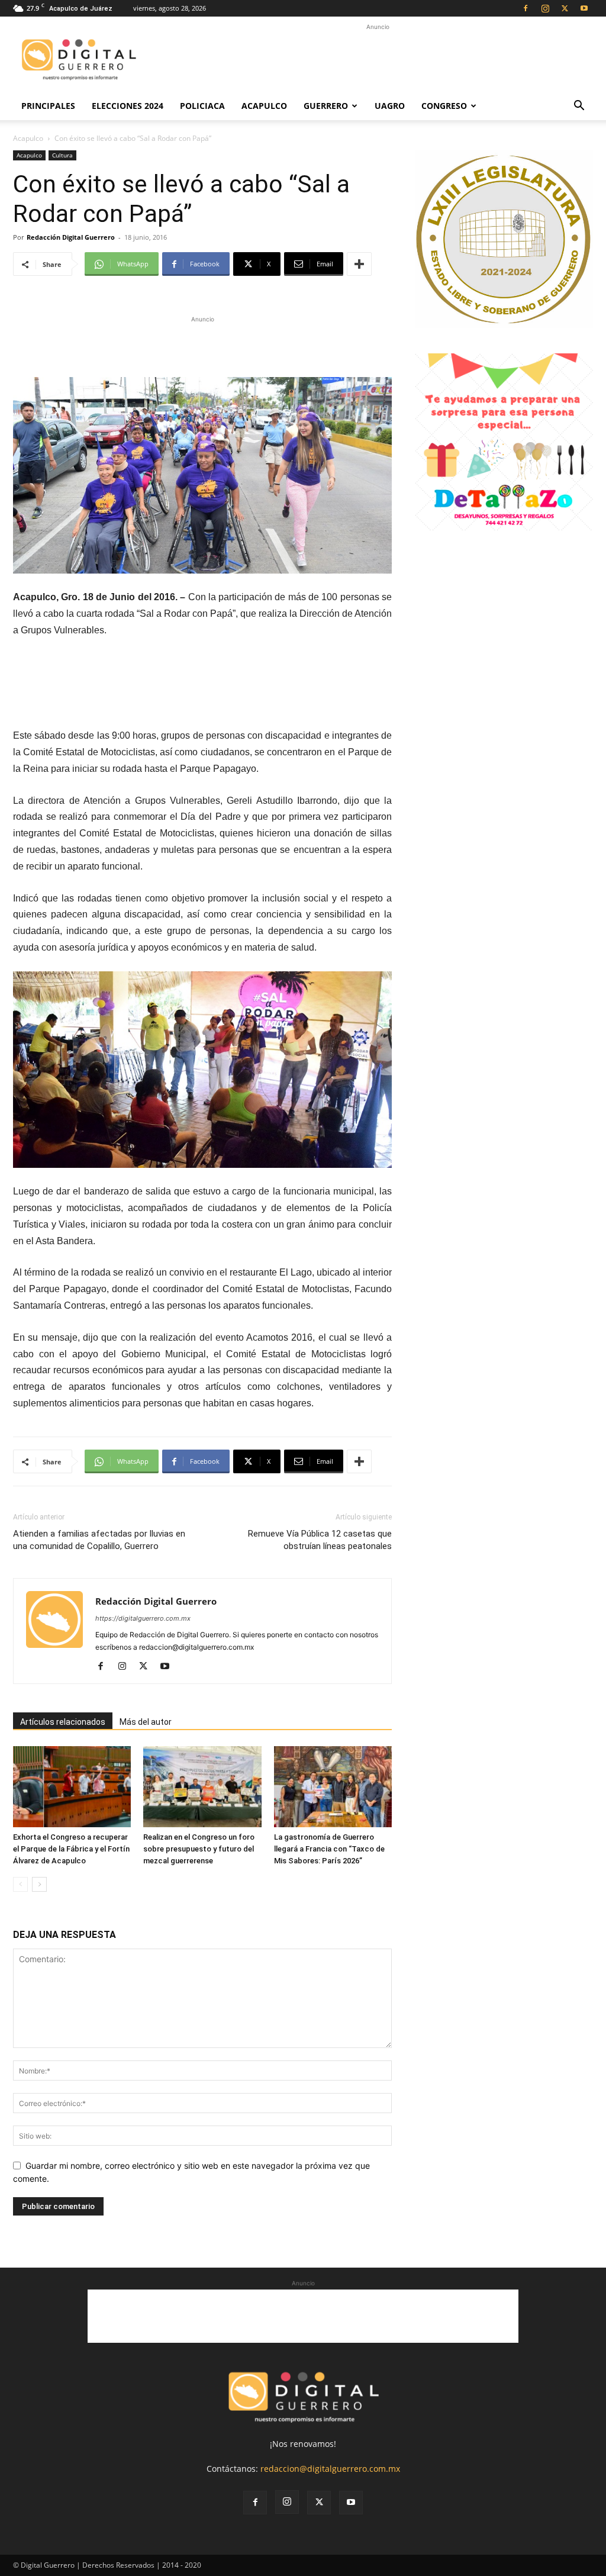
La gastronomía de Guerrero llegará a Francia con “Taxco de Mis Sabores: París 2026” (329, 1849)
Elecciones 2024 (128, 106)
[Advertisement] (378, 60)
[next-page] (39, 1884)
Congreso (444, 106)
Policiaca (202, 106)
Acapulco (264, 106)
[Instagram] (545, 8)
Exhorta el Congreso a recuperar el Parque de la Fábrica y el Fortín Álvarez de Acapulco (71, 1849)
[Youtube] (584, 8)
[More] (359, 264)
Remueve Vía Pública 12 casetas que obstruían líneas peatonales (320, 1540)
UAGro (390, 106)
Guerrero (326, 106)
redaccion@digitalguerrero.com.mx (330, 2469)
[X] (565, 8)
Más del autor (146, 1722)
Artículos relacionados (63, 1722)
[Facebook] (526, 8)
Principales (48, 106)
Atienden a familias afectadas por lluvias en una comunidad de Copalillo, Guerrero (99, 1540)
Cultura (62, 155)
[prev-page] (20, 1884)
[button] (579, 107)
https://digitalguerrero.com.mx (143, 1618)
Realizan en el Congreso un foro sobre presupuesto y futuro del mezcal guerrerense (199, 1849)
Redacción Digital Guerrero (71, 237)
